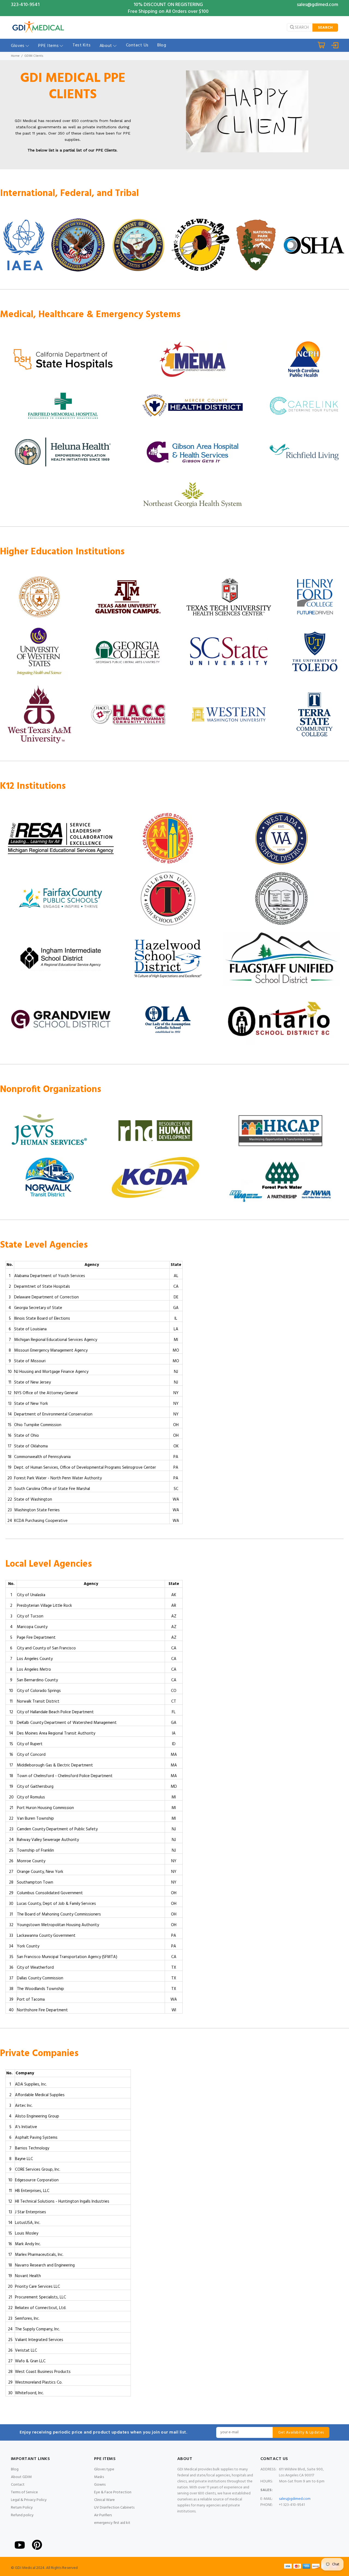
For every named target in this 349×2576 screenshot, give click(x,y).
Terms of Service (24, 2492)
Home (15, 56)
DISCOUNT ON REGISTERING (173, 5)
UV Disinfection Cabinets (114, 2508)
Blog (15, 2469)
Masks (99, 2477)
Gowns (100, 2485)
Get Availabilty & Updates (301, 2433)
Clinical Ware (104, 2500)
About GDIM (21, 2477)
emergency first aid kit (112, 2523)
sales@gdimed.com (318, 5)
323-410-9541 (25, 5)
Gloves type (104, 2469)
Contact (18, 2485)
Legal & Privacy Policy (29, 2500)
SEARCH (325, 28)
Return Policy (22, 2508)
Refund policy (22, 2515)
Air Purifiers (103, 2515)
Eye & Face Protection (113, 2492)
